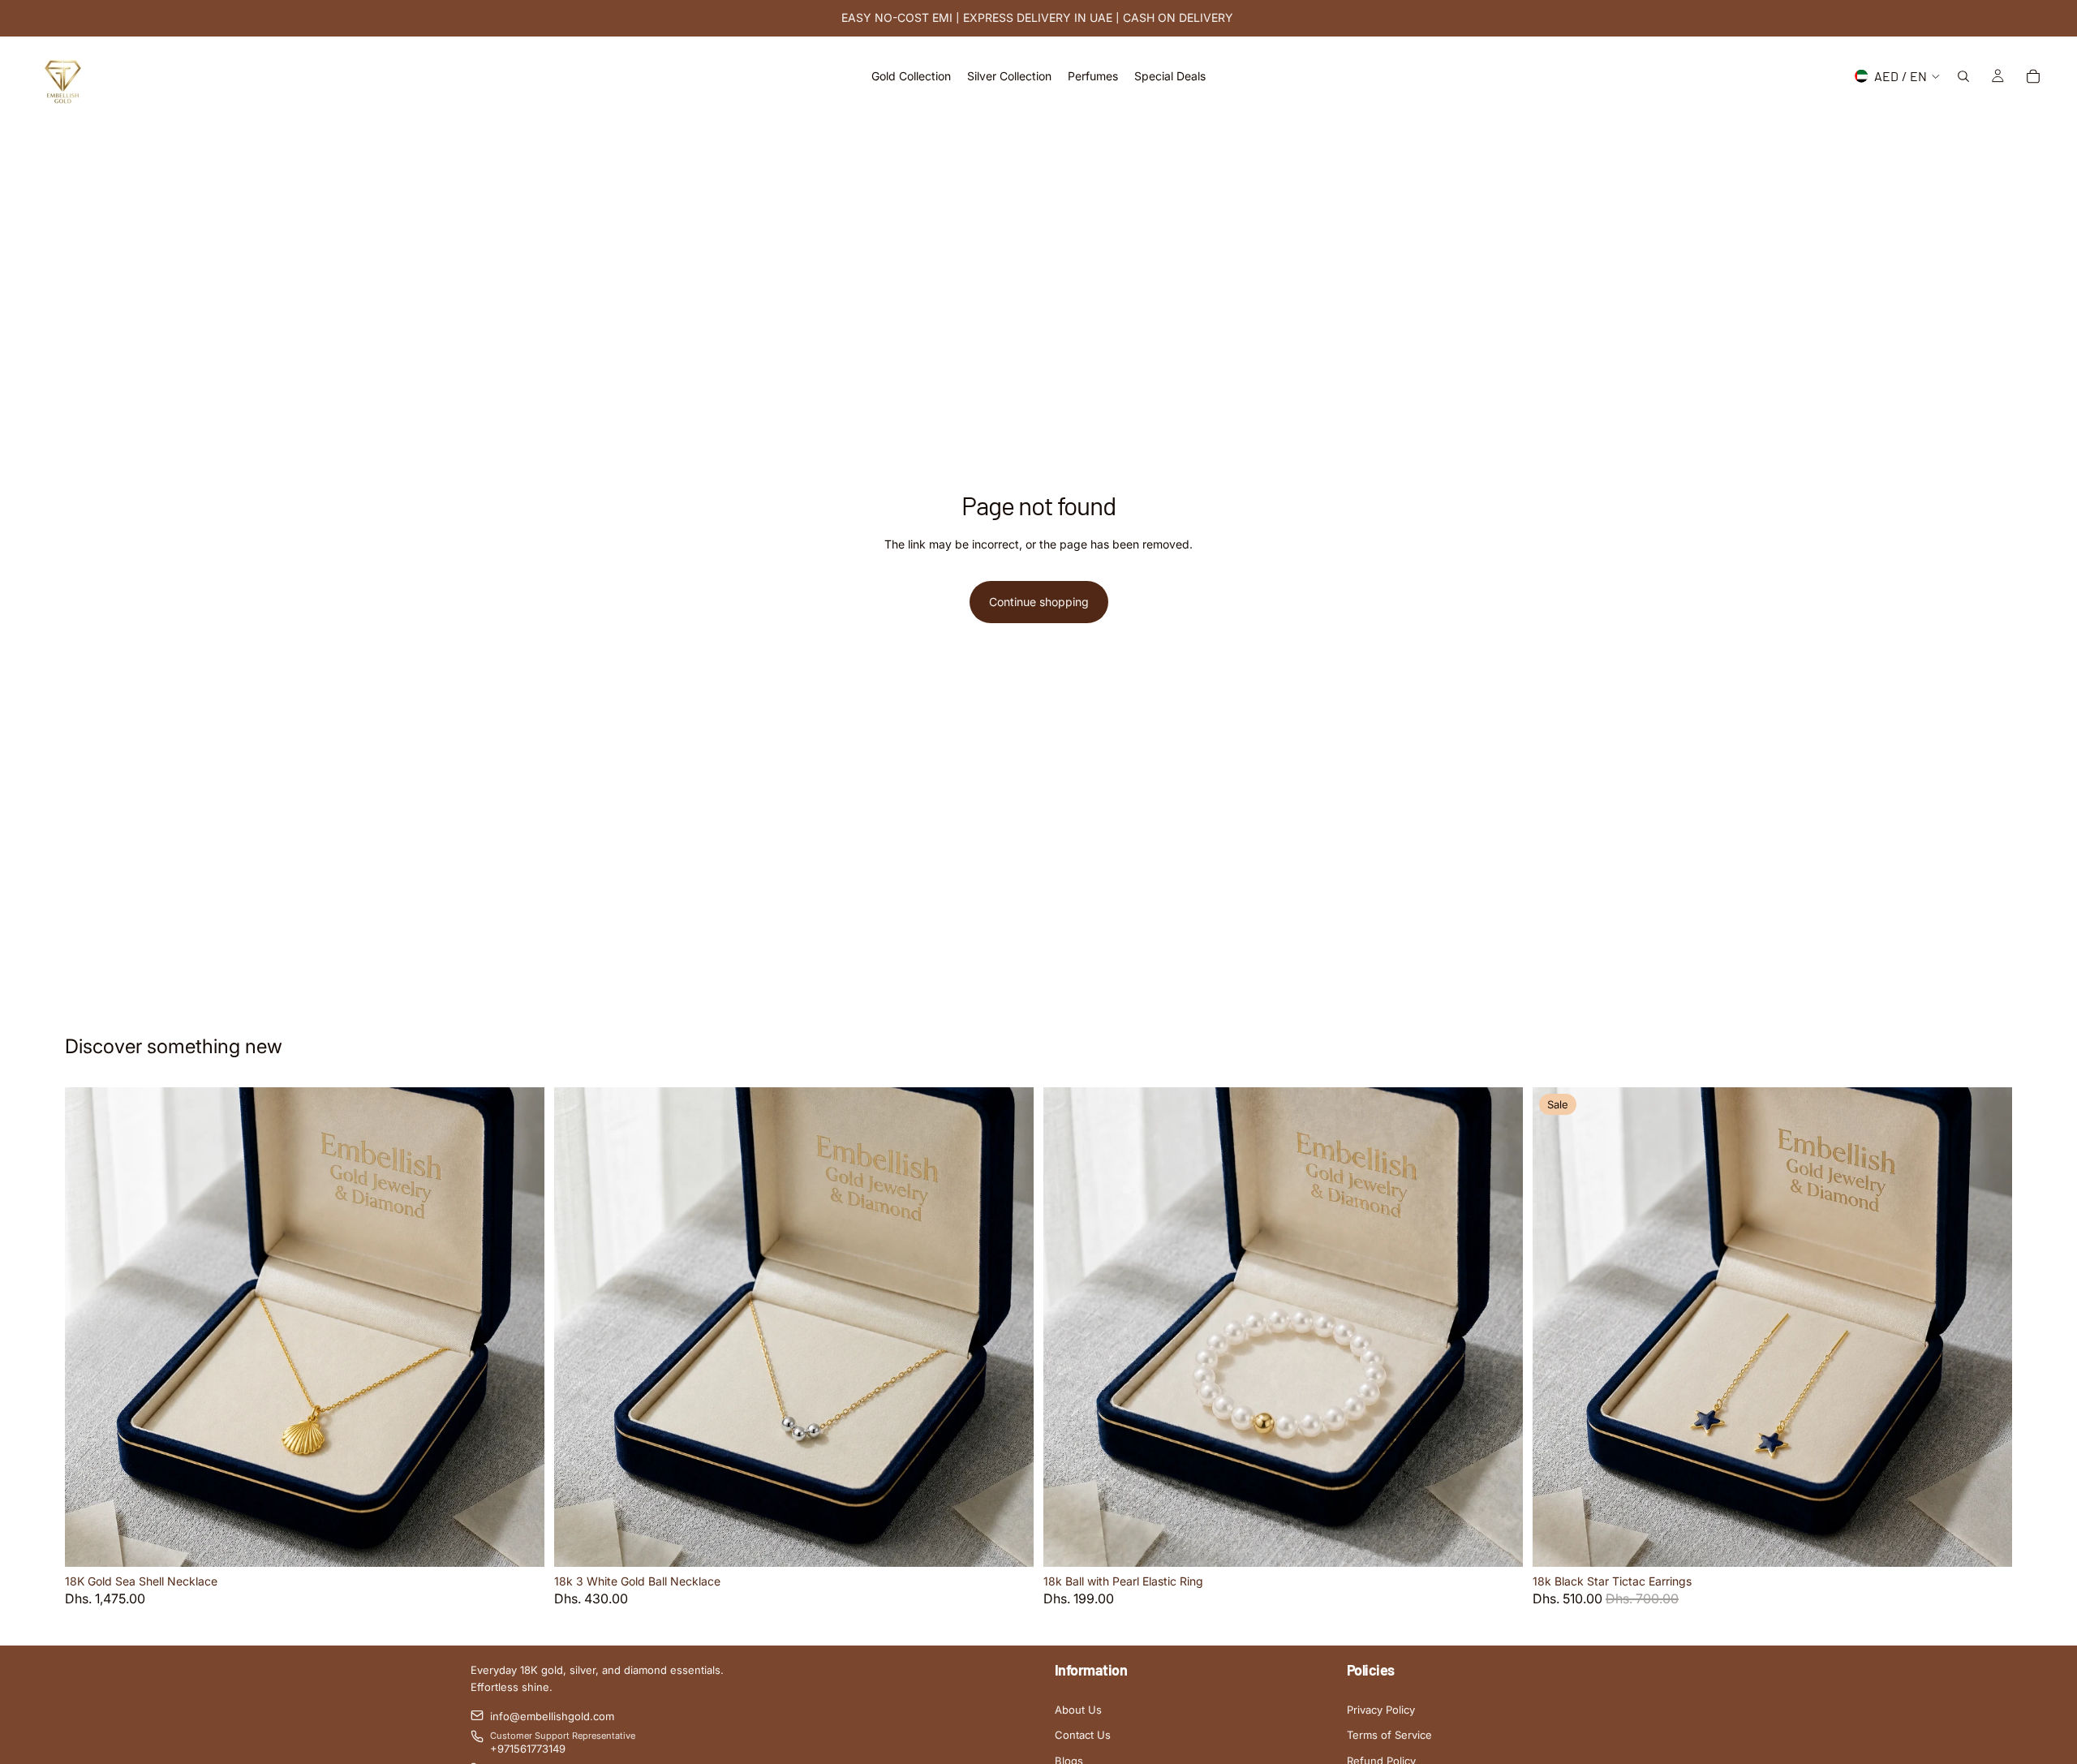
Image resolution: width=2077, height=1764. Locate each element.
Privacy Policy (1381, 1710)
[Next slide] (520, 1327)
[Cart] (2033, 76)
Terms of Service (1389, 1735)
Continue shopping (1039, 602)
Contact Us (1083, 1735)
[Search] (1963, 76)
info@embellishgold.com (552, 1716)
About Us (1078, 1710)
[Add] (519, 1542)
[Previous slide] (89, 1327)
